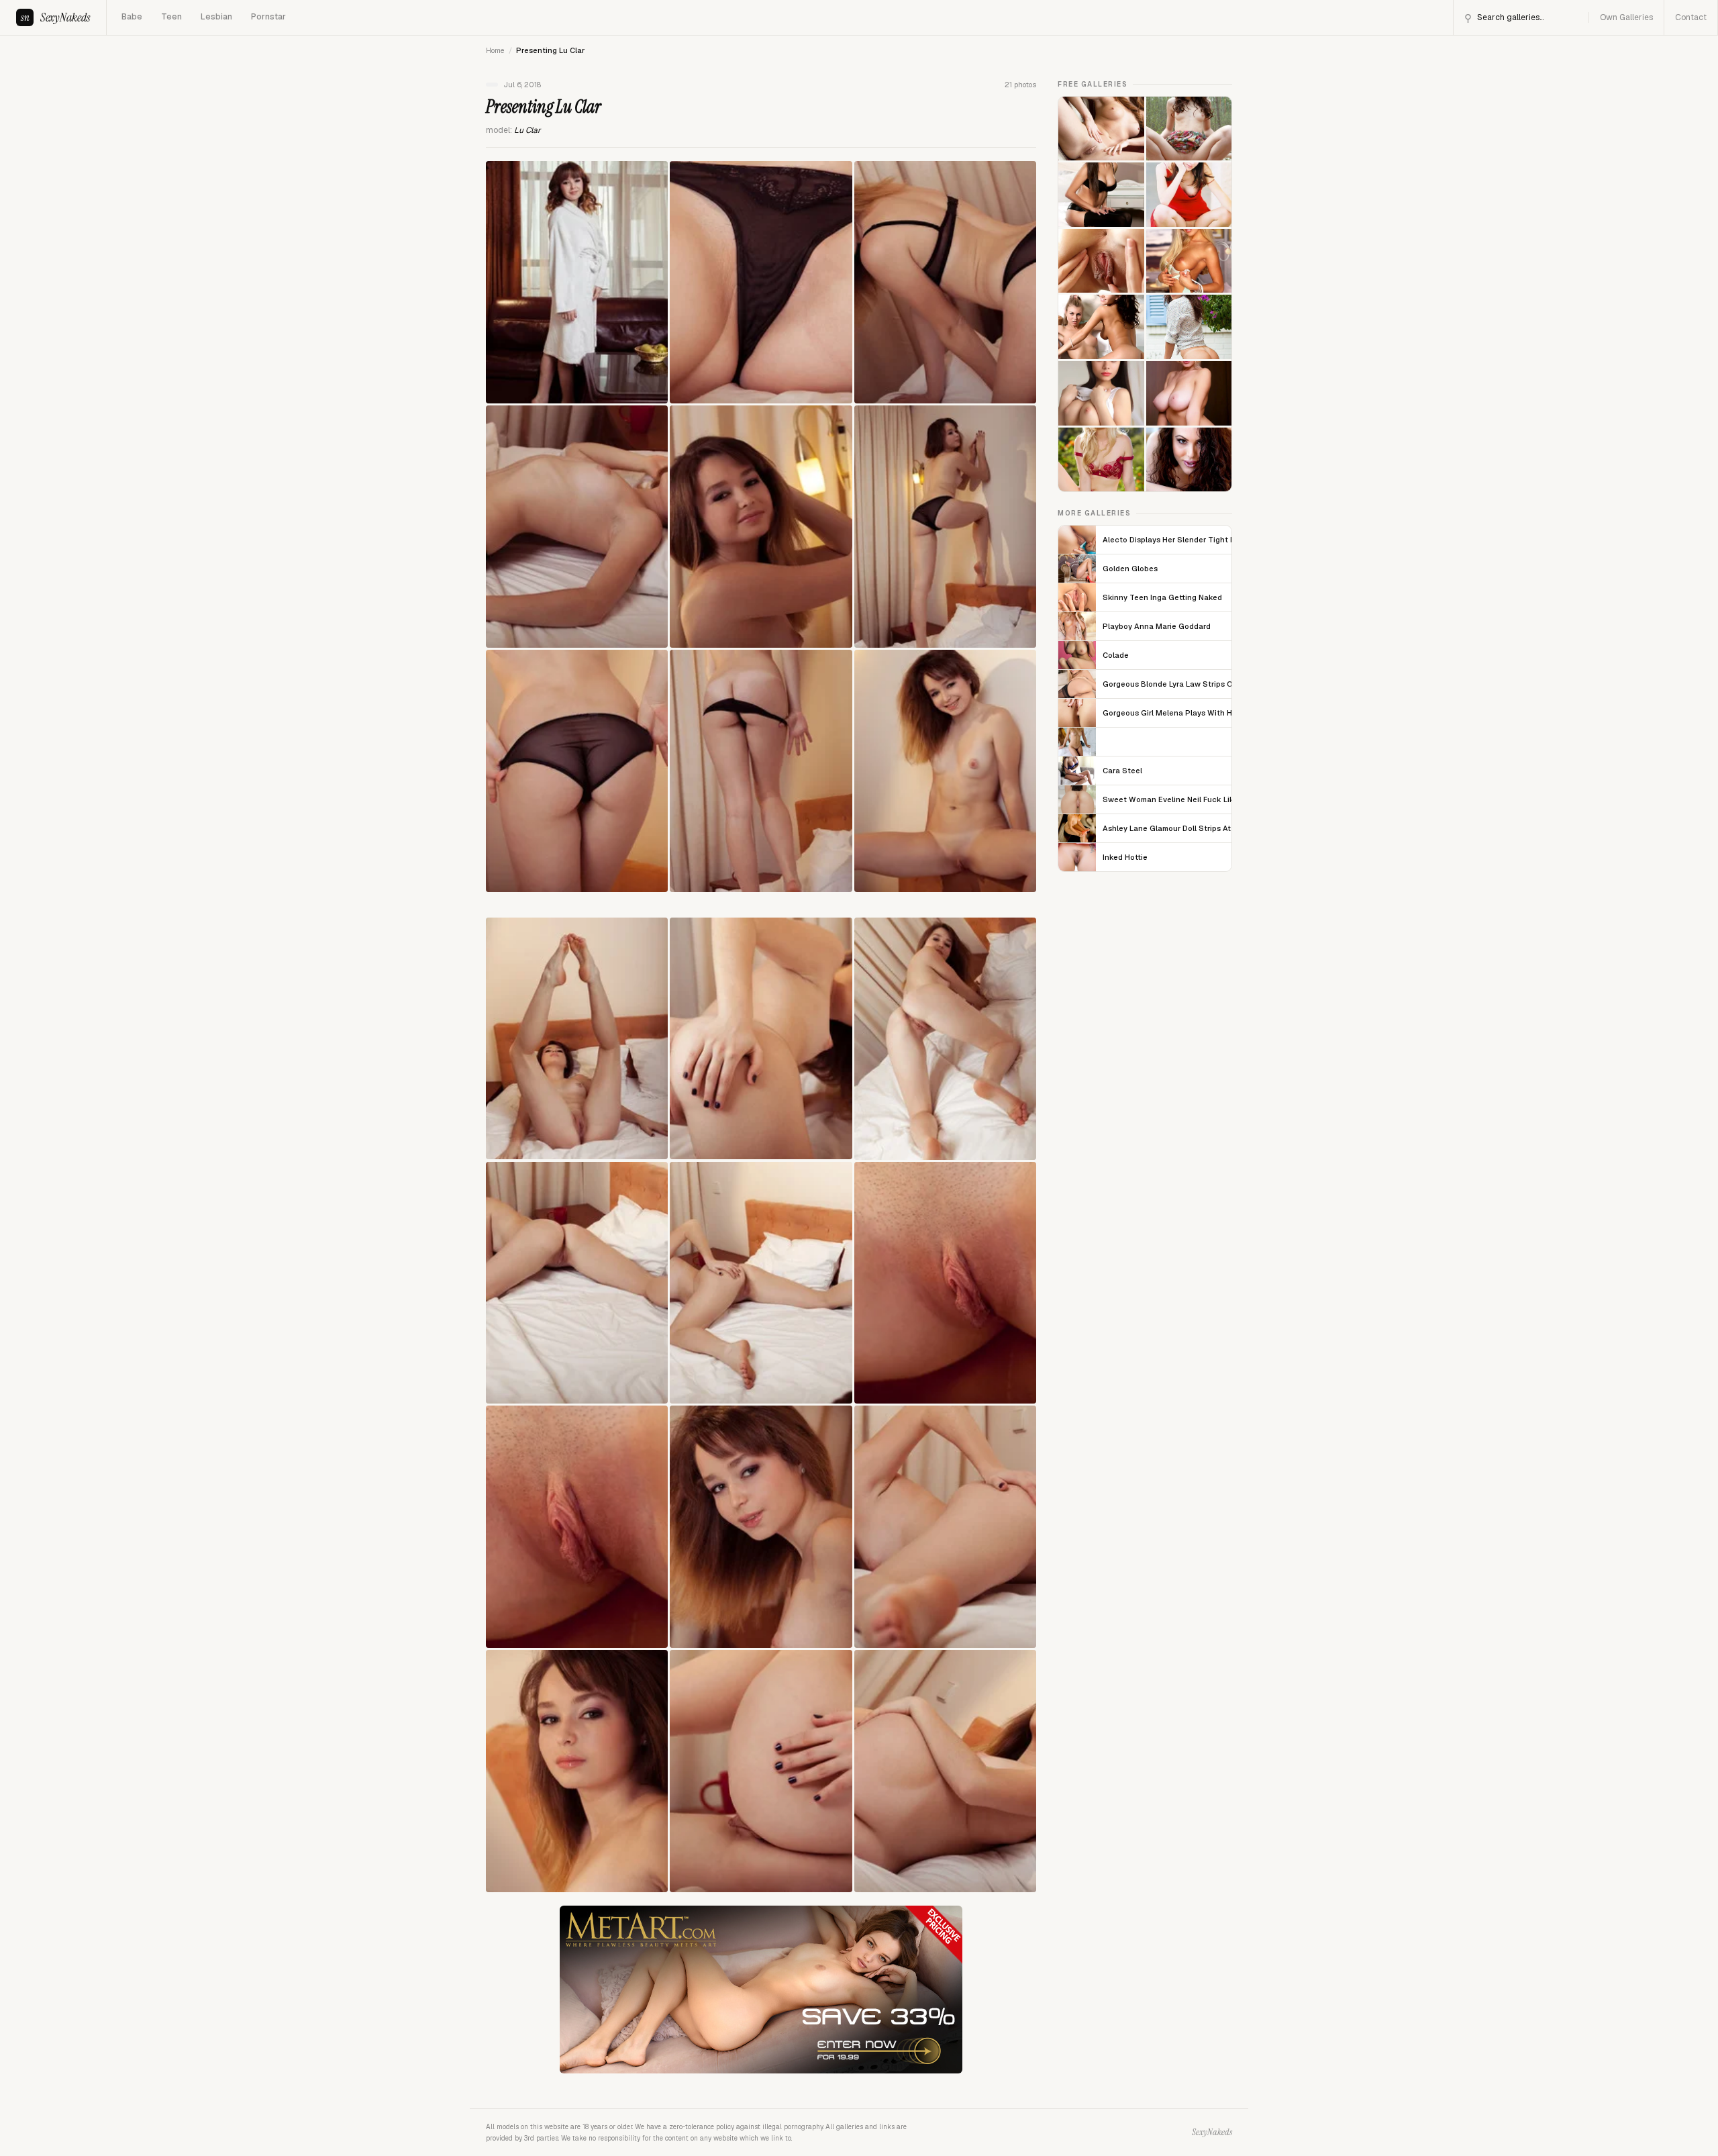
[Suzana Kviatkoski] (1189, 327)
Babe (132, 17)
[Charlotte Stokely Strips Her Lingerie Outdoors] (1101, 460)
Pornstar (268, 17)
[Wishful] (1101, 327)
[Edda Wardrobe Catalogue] (1189, 393)
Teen (171, 17)
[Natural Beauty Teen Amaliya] (1189, 129)
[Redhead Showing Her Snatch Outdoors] (1189, 195)
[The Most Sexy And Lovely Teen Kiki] (1101, 195)
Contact (1691, 17)
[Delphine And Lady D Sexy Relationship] (1101, 261)
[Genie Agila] (1101, 129)
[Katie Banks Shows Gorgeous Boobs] (1189, 460)
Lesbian (216, 17)
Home (495, 50)
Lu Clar (527, 130)
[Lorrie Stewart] (1189, 261)
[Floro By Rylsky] (1101, 393)
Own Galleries (1626, 17)
